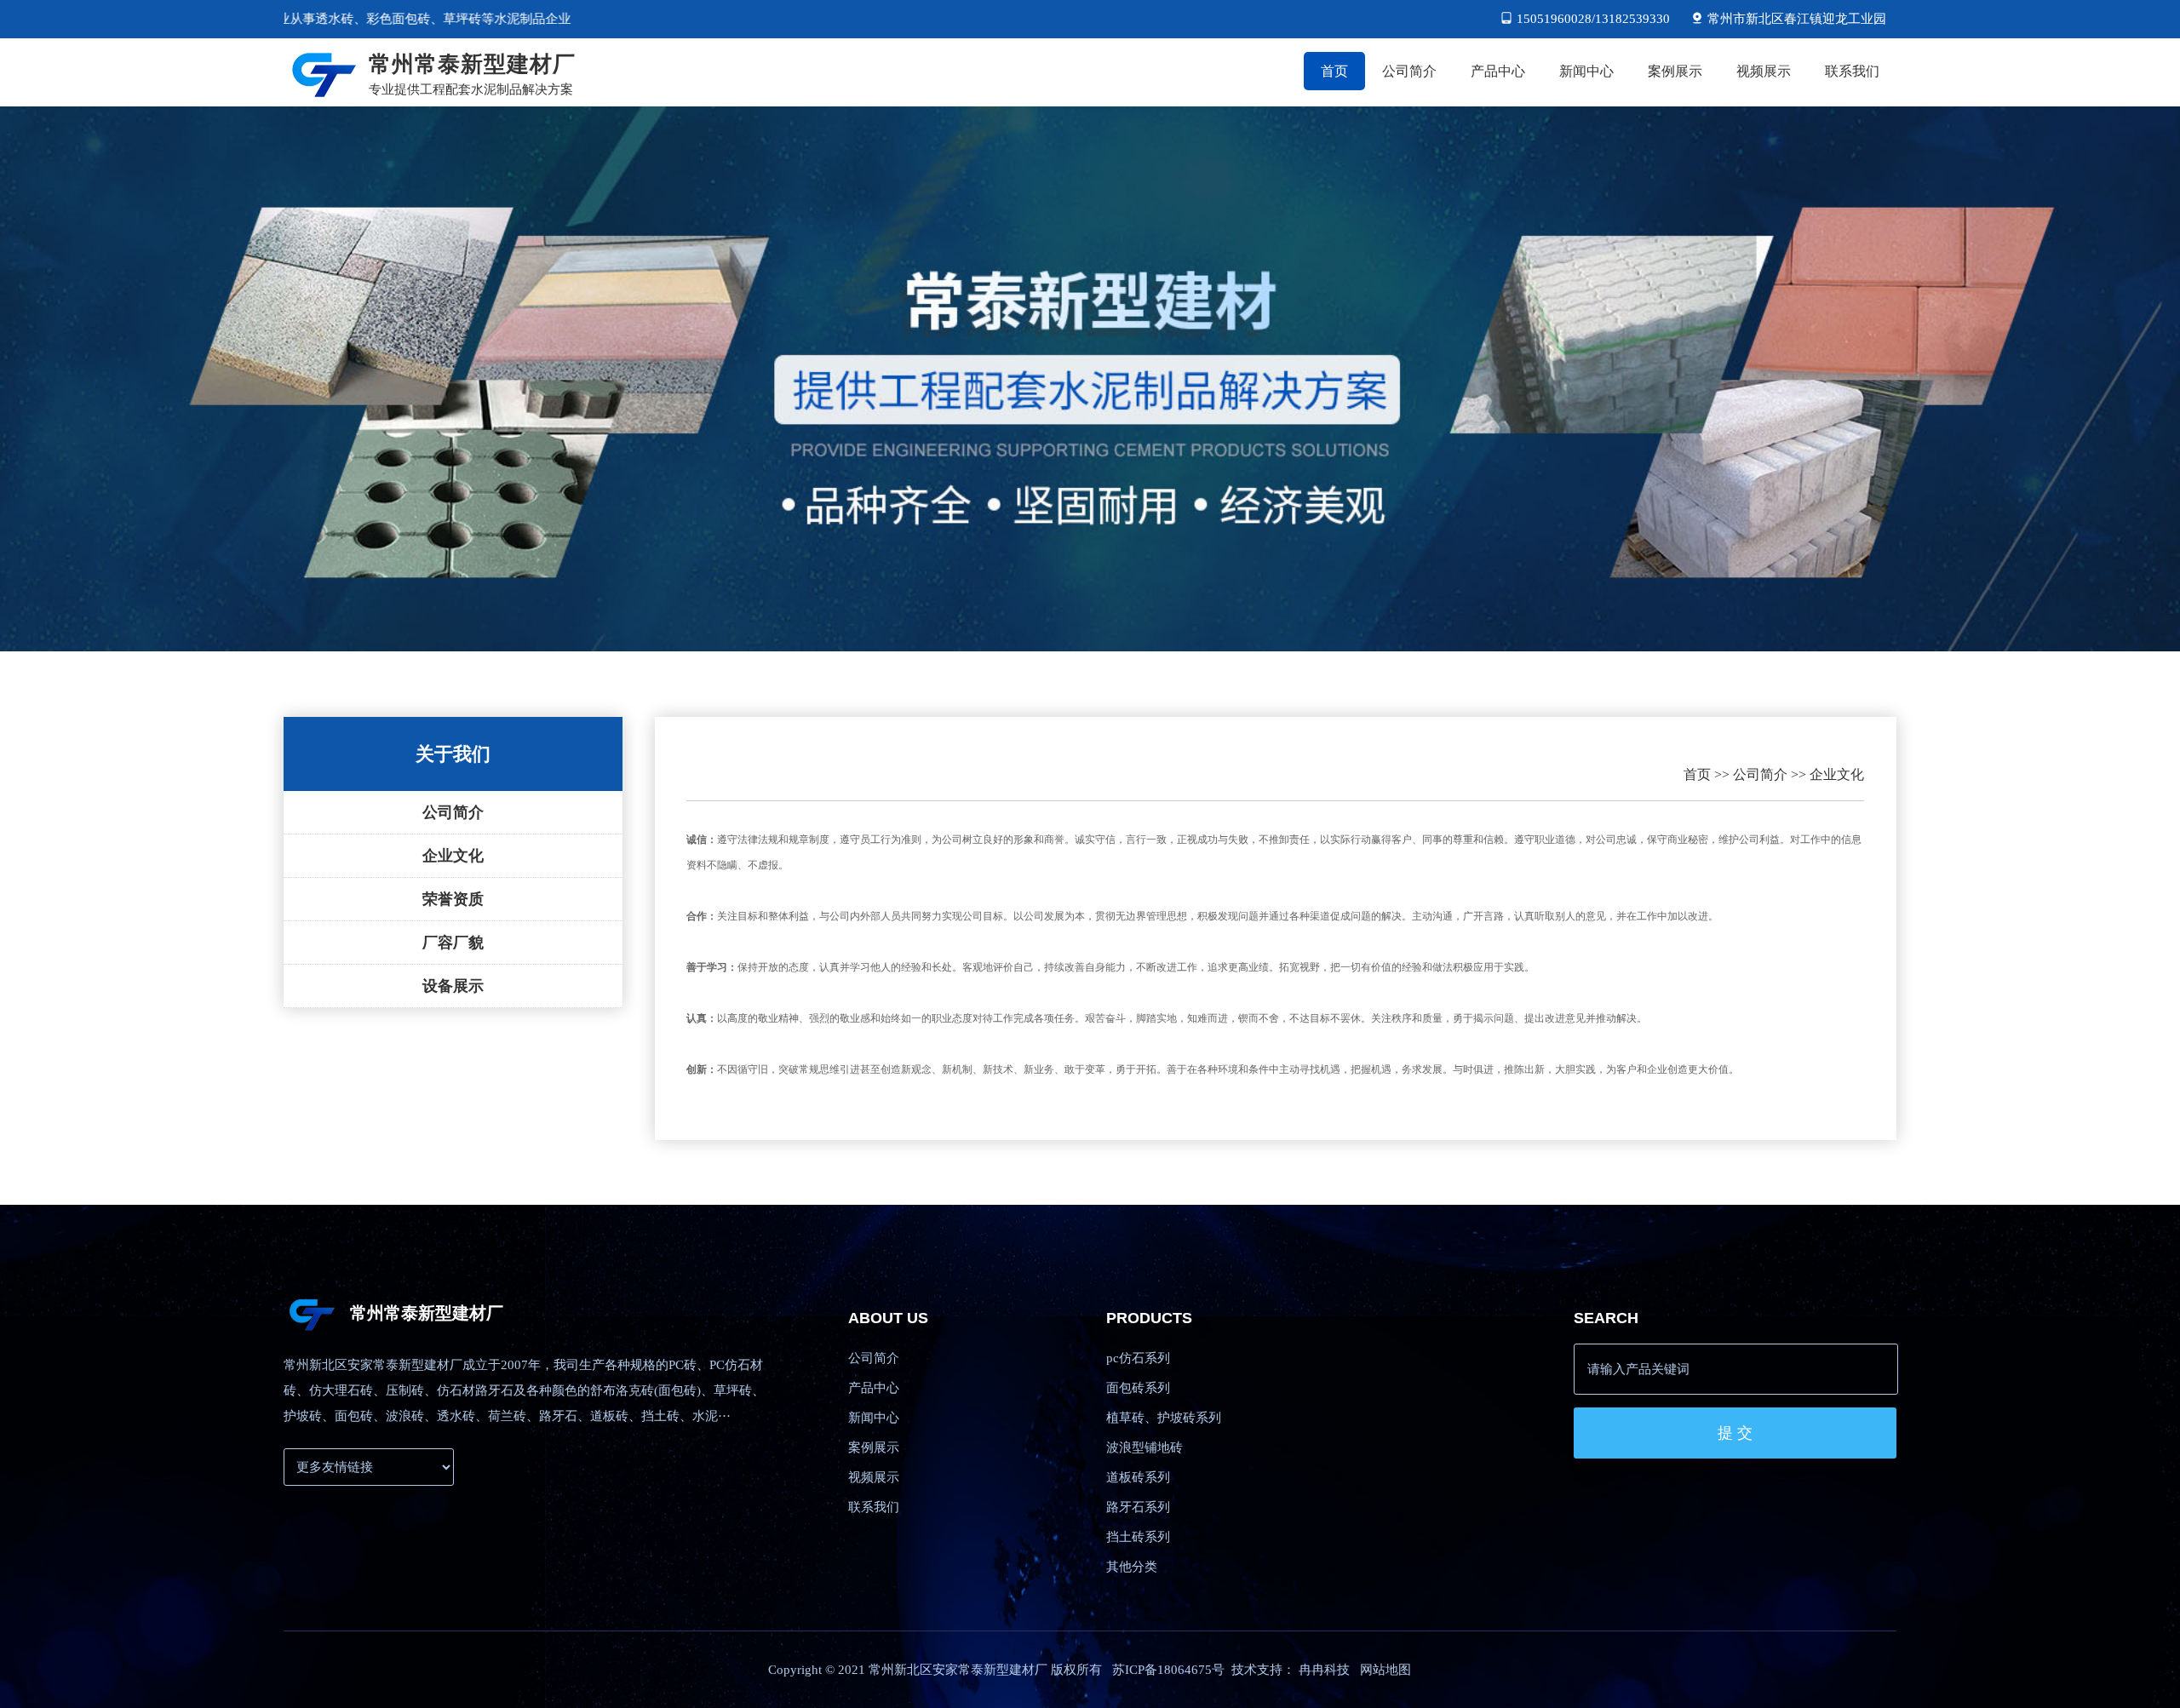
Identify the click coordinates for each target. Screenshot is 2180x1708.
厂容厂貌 (453, 943)
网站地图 (1385, 1670)
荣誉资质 (453, 899)
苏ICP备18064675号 (1168, 1670)
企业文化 (453, 856)
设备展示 (453, 986)
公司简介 (453, 812)
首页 (1697, 774)
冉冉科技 (1324, 1670)
